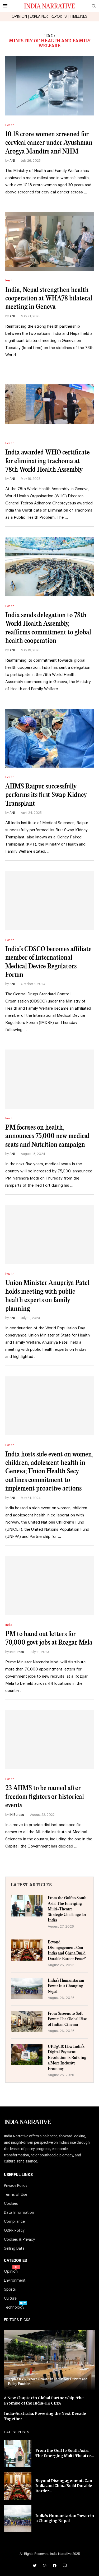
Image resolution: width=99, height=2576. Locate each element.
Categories (15, 2261)
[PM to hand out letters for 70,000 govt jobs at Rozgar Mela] (49, 1586)
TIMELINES (79, 17)
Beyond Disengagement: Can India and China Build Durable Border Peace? (67, 1951)
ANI (12, 161)
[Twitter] (35, 2566)
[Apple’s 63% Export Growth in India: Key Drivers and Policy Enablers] (49, 2360)
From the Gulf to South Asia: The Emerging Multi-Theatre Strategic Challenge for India (67, 1909)
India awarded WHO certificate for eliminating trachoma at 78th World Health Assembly (48, 461)
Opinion (11, 2272)
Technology (14, 2308)
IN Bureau (17, 1652)
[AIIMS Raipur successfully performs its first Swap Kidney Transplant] (49, 738)
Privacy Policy (16, 2186)
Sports (10, 2290)
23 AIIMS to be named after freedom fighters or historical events (45, 1797)
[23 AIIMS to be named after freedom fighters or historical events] (49, 1740)
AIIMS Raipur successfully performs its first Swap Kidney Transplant (46, 795)
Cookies (11, 2204)
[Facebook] (55, 2566)
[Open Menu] (5, 6)
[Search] (94, 6)
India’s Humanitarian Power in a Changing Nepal (66, 1986)
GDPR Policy (14, 2231)
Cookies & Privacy (19, 2240)
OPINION (19, 17)
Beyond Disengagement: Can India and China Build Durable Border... (64, 2486)
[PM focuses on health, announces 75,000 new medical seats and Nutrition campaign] (49, 1079)
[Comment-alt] (65, 2566)
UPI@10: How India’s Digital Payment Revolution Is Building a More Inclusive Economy (67, 2058)
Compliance (14, 2222)
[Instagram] (45, 2566)
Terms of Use (16, 2195)
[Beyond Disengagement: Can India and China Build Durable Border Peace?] (27, 1950)
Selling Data (14, 2249)
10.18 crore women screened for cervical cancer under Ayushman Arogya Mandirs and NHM (49, 143)
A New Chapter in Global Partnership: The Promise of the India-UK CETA (44, 2401)
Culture (10, 2299)
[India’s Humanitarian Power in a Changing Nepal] (27, 1988)
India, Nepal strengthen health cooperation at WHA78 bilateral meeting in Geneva (49, 299)
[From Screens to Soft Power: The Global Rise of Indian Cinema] (27, 2021)
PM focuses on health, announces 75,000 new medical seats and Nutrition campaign (47, 1136)
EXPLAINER (39, 17)
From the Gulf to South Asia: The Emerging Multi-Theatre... (65, 2453)
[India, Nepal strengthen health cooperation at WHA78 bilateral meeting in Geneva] (49, 241)
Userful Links (18, 2175)
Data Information (19, 2213)
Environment (15, 2281)
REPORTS (59, 17)
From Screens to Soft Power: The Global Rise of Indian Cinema (67, 2019)
